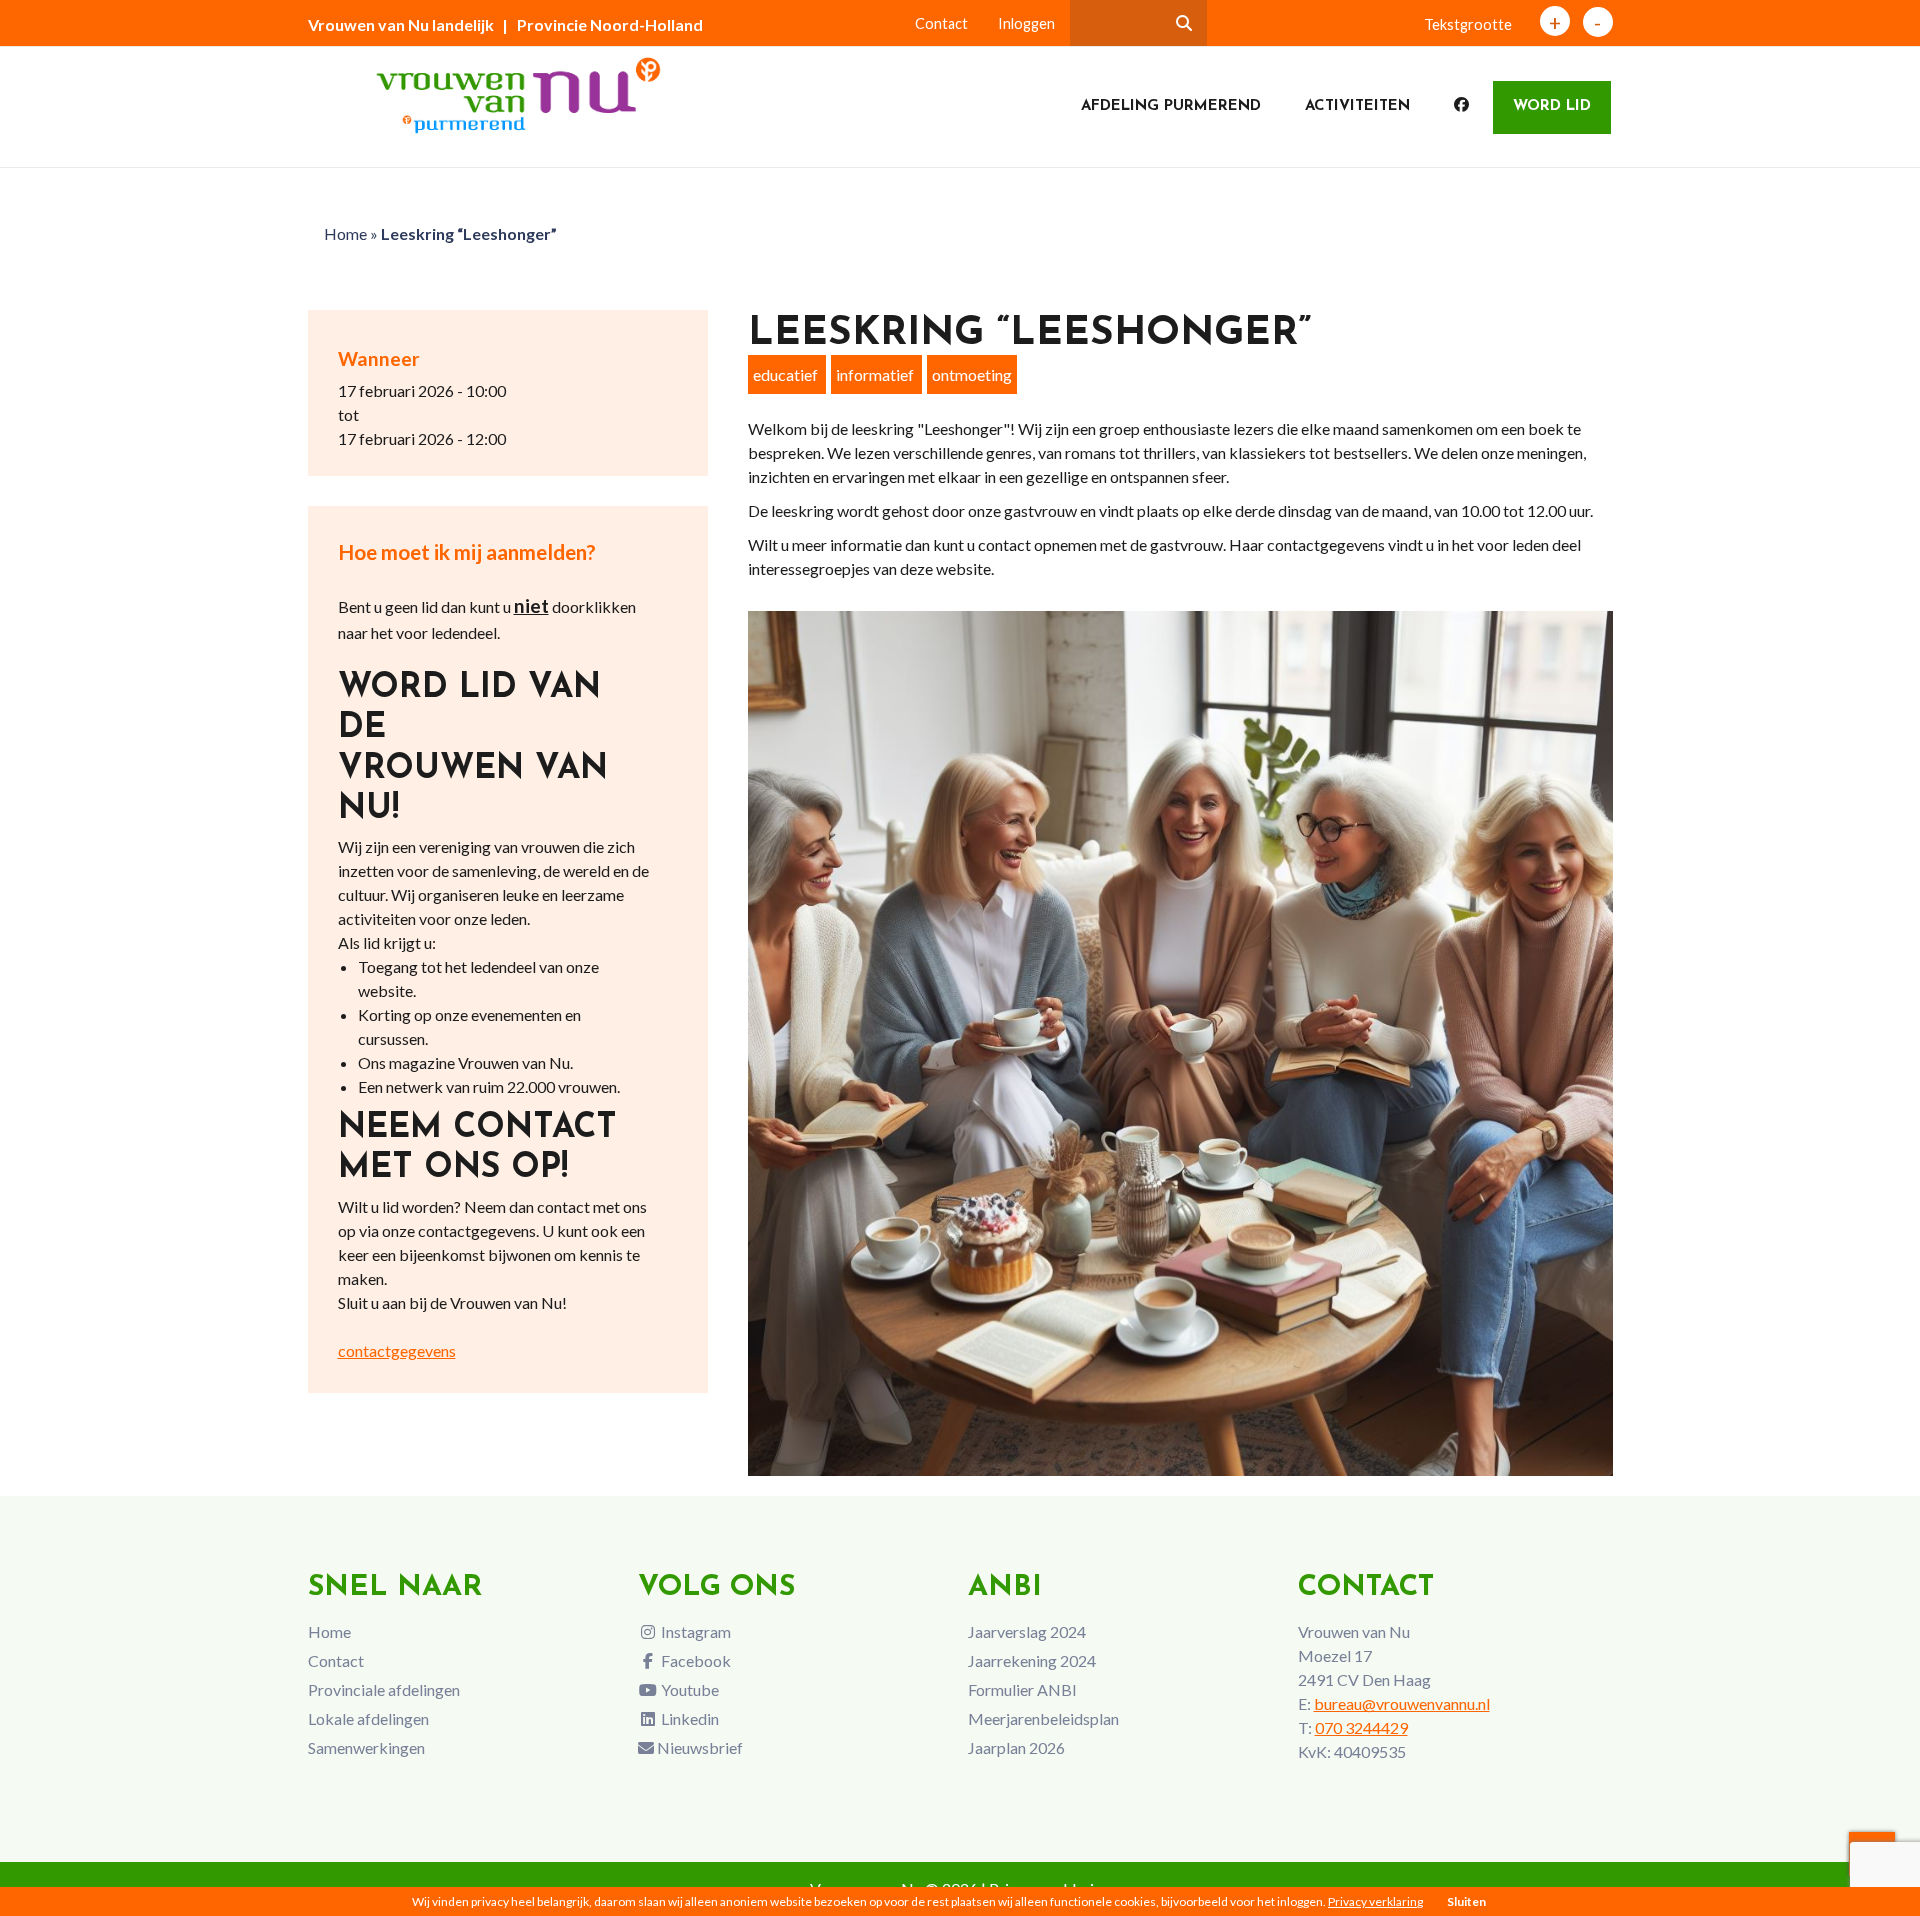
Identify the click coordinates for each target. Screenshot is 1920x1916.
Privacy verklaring (1375, 1901)
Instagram (694, 1631)
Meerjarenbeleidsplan (1043, 1718)
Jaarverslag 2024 (1027, 1631)
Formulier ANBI (1022, 1689)
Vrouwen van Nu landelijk (401, 24)
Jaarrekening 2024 (1032, 1660)
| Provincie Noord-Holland (602, 24)
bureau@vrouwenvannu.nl (1402, 1703)
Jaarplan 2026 (1016, 1747)
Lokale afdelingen (368, 1718)
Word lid (1552, 106)
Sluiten (1466, 1901)
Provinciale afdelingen (384, 1689)
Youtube (688, 1689)
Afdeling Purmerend (1171, 106)
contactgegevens (397, 1350)
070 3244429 (1361, 1727)
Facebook (694, 1660)
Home (345, 233)
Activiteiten (1357, 106)
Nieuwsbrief (698, 1747)
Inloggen (1026, 23)
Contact (941, 23)
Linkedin (688, 1718)
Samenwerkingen (366, 1747)
